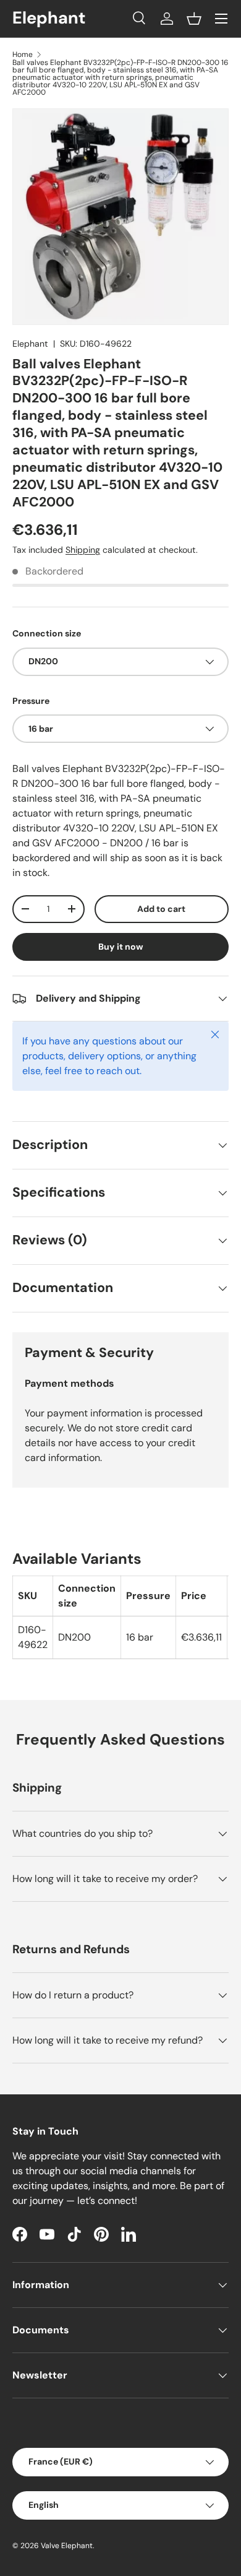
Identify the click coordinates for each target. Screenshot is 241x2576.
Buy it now (121, 947)
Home (23, 54)
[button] (194, 19)
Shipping (83, 550)
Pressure (31, 701)
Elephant (30, 344)
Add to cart (161, 909)
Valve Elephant (67, 2546)
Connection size (47, 633)
